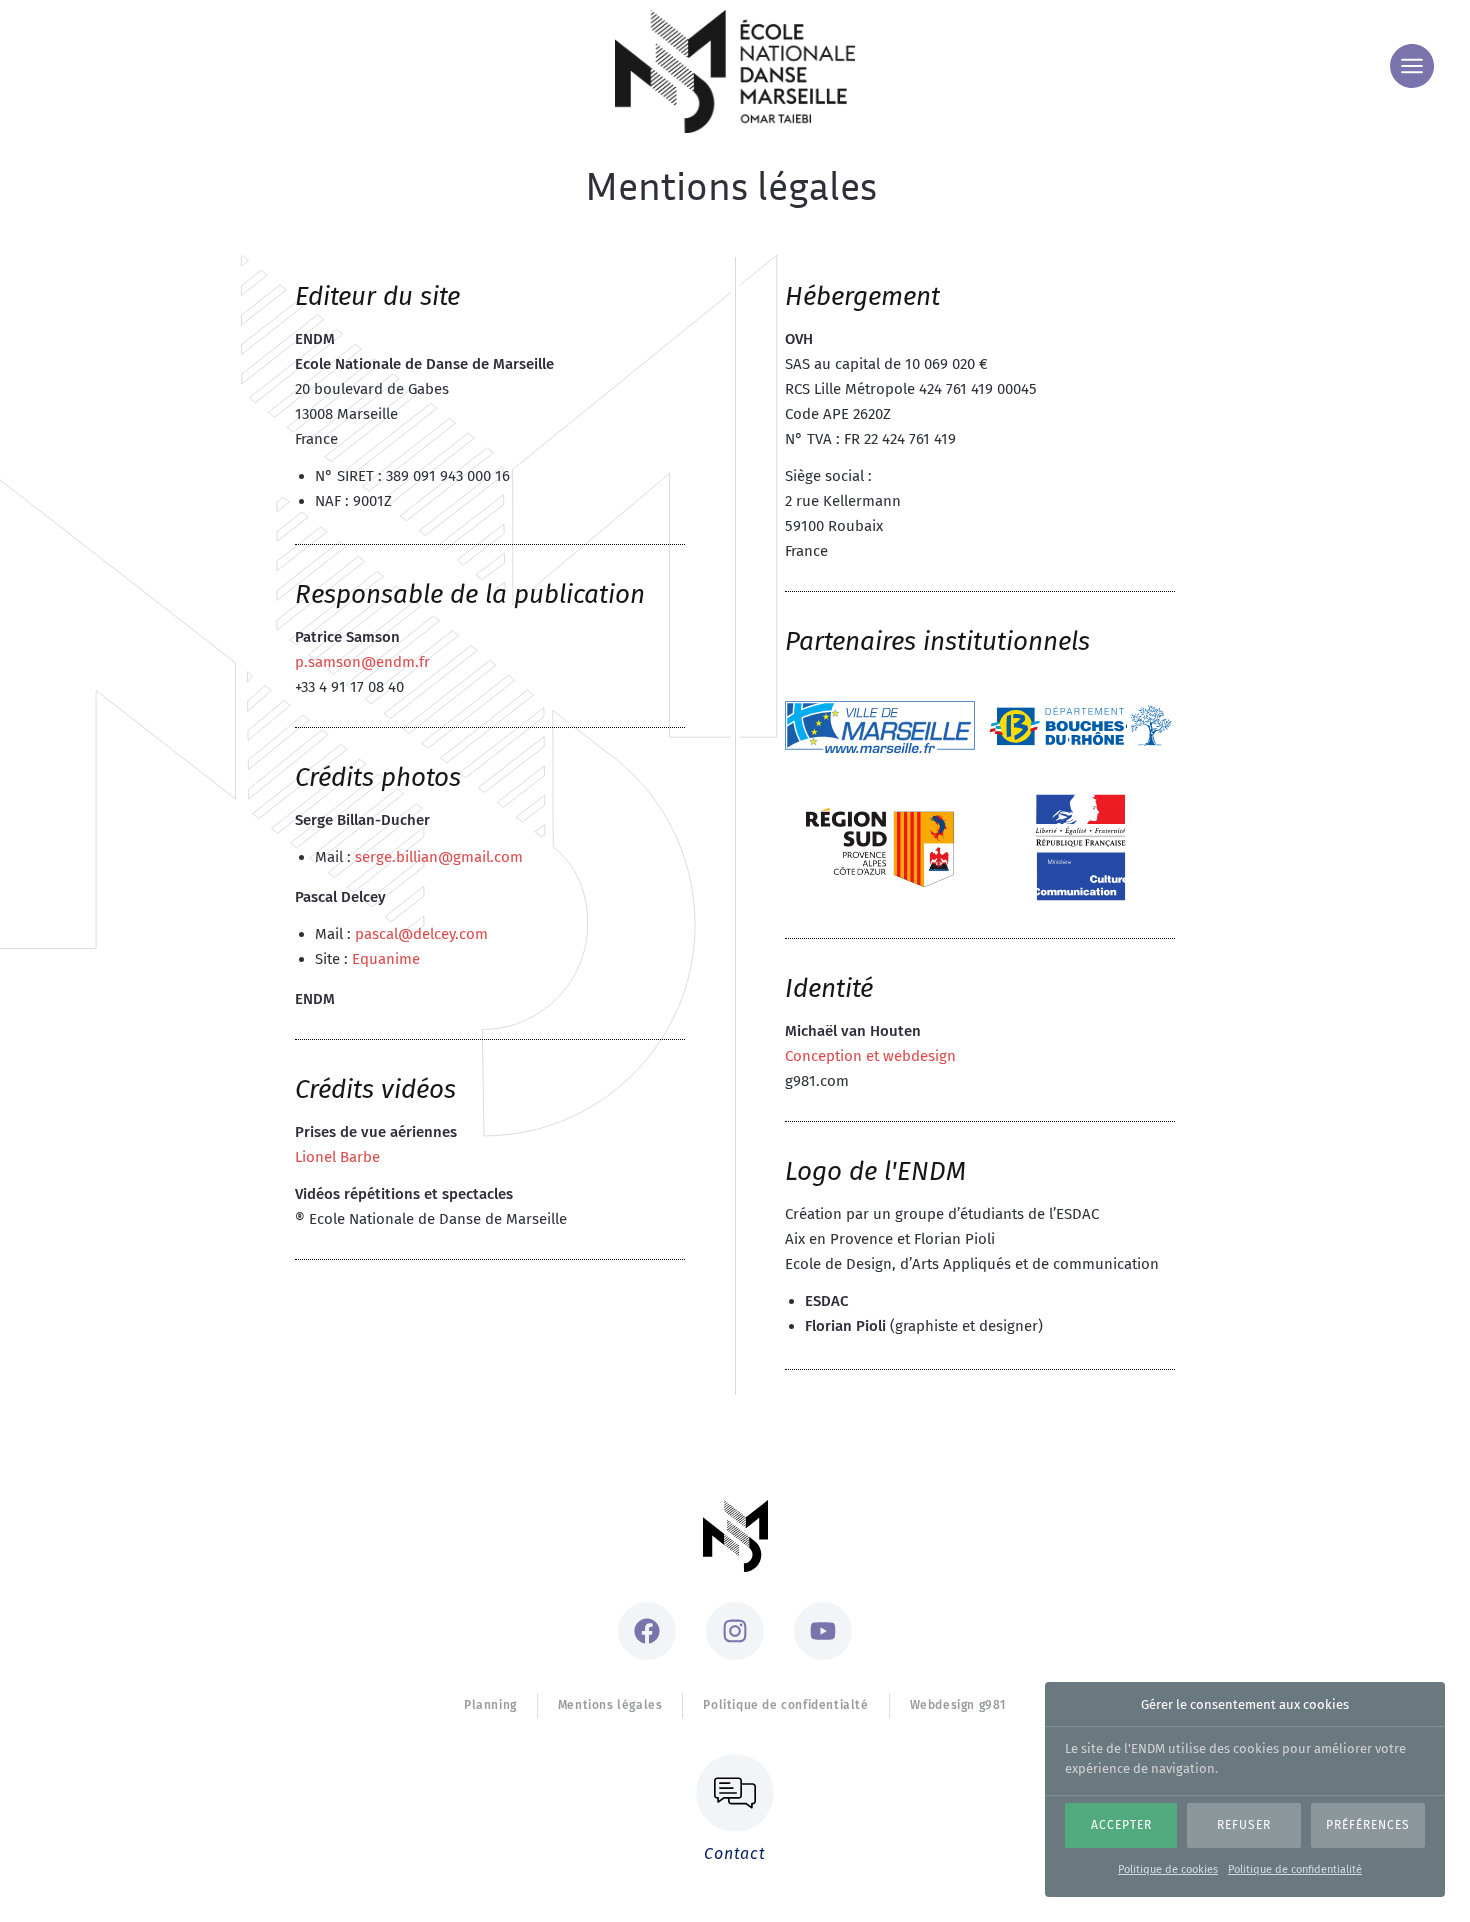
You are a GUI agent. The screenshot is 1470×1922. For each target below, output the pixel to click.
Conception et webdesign (870, 1056)
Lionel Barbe (337, 1157)
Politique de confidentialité (1295, 1869)
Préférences (1368, 1826)
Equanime (386, 959)
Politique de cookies (1168, 1869)
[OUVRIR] (1412, 66)
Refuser (1244, 1826)
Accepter (1121, 1826)
